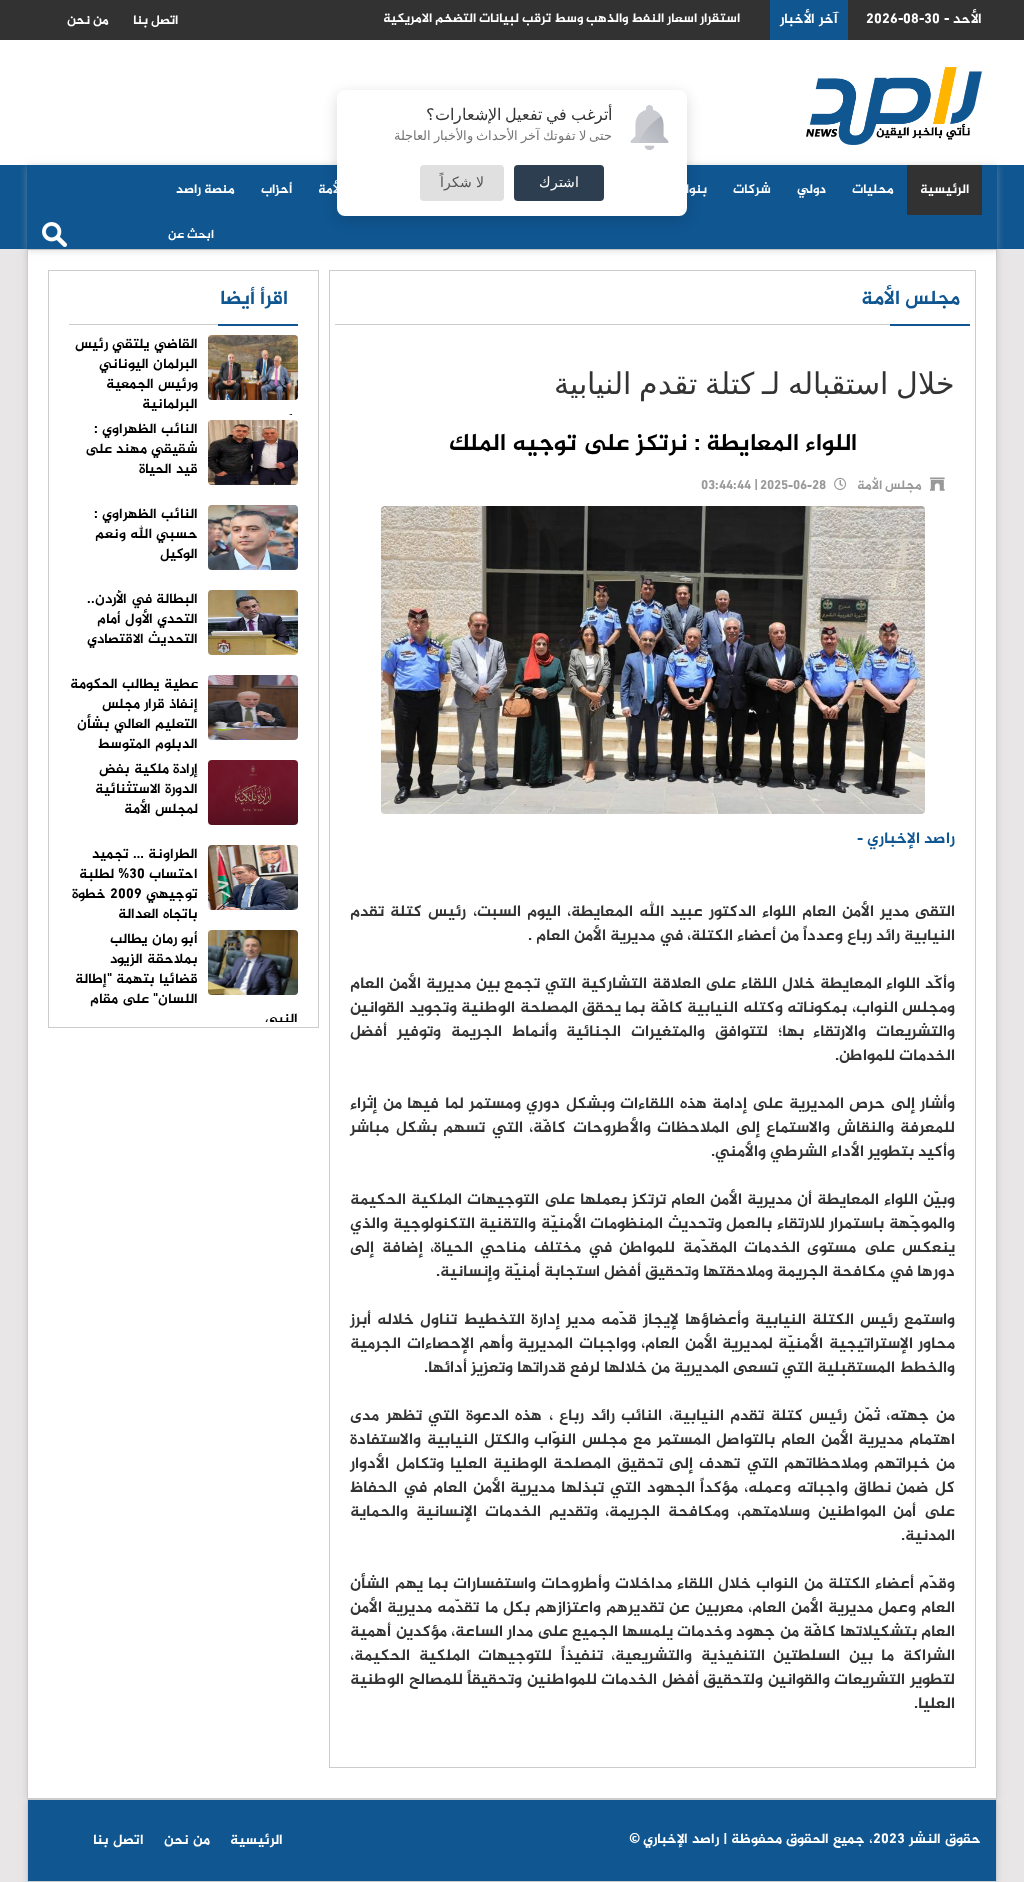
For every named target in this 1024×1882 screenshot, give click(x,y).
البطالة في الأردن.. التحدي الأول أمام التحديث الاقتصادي (142, 619)
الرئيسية (944, 190)
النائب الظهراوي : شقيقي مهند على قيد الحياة (141, 449)
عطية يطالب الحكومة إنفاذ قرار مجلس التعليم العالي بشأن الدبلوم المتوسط (134, 714)
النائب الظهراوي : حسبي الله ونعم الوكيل (146, 534)
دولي (811, 190)
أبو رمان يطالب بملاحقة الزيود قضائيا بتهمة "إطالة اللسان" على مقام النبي (186, 979)
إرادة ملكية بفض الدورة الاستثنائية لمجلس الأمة (146, 789)
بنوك (692, 190)
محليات (873, 190)
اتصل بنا (155, 21)
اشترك (559, 183)
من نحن (88, 21)
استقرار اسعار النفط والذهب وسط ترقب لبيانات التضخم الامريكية (561, 19)
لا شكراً (462, 183)
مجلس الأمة (910, 299)
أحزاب (276, 190)
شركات (752, 190)
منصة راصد (205, 190)
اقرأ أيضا (254, 299)
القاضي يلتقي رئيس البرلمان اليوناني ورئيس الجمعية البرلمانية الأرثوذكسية (186, 384)
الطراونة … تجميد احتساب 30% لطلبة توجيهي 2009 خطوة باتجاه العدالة (135, 884)
